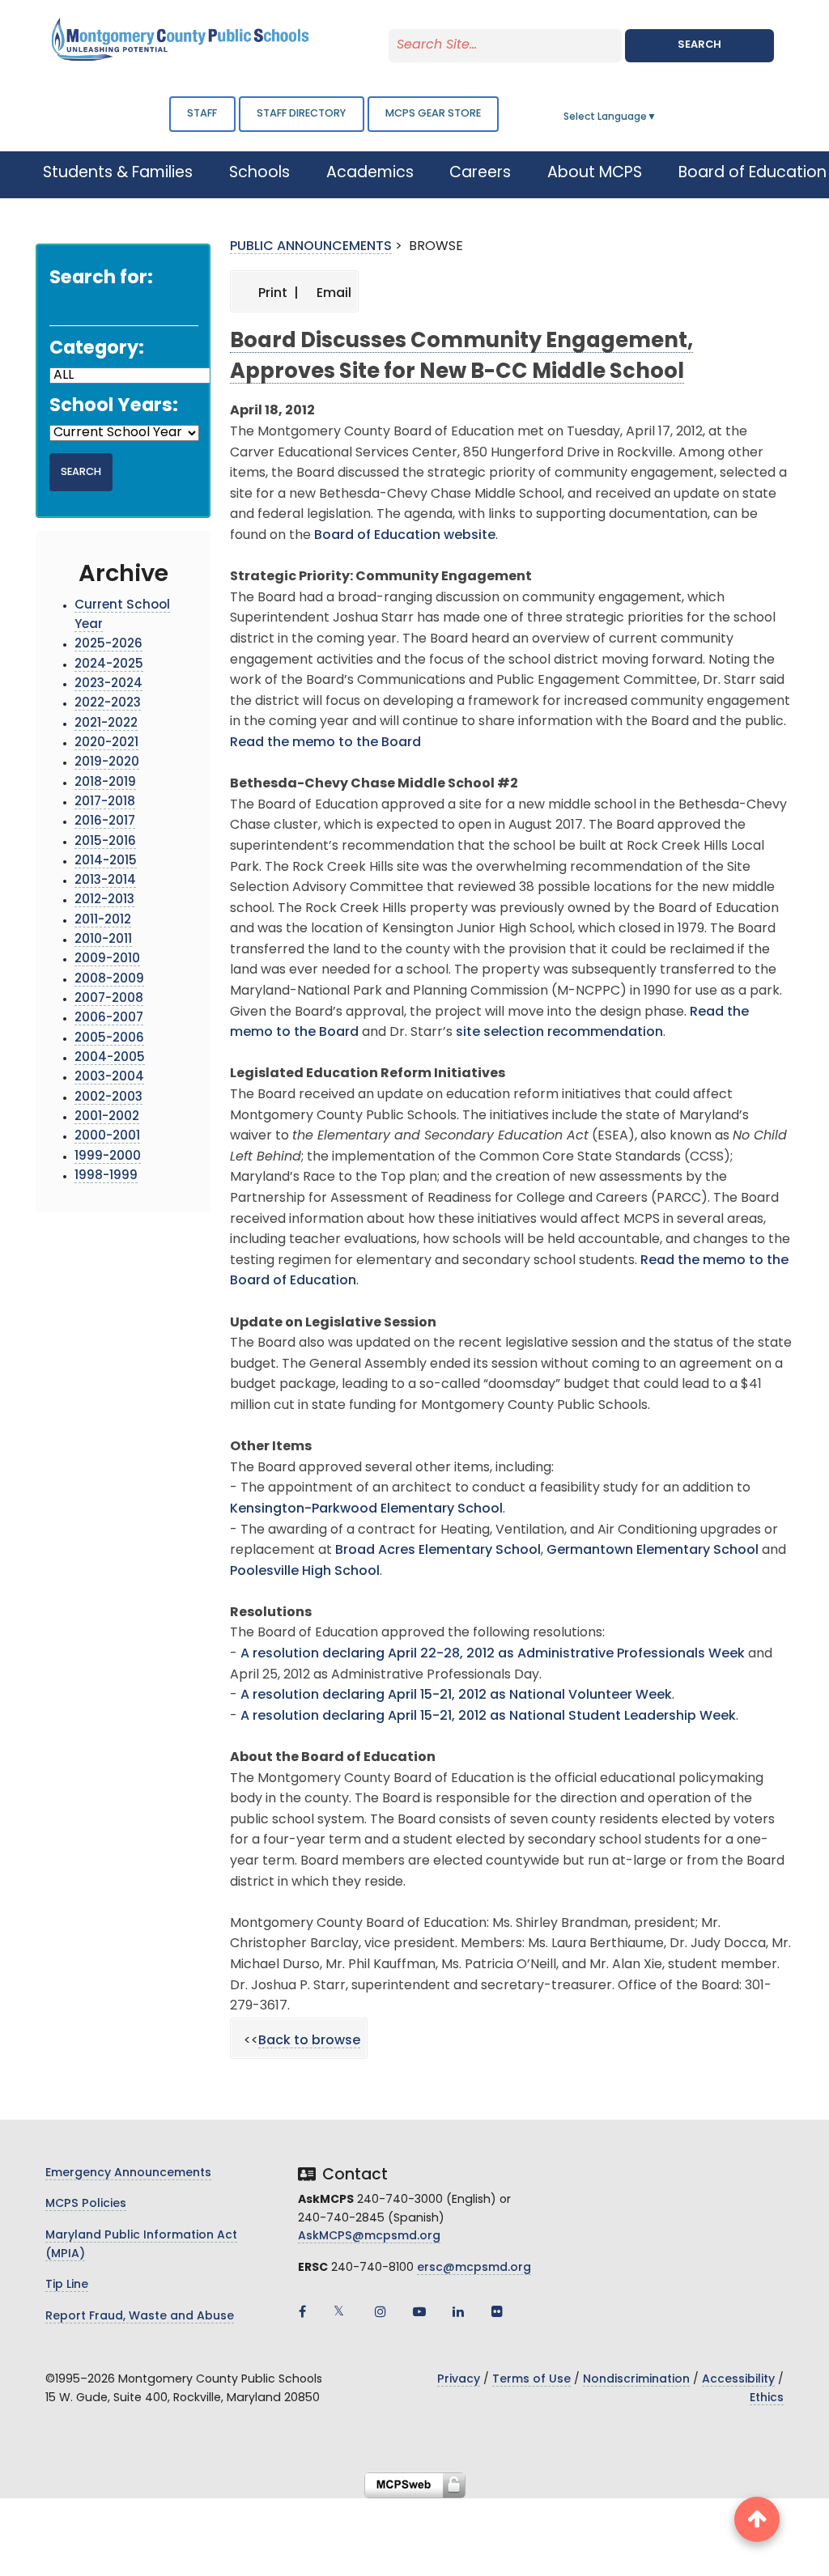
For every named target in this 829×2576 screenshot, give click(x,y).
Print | (277, 294)
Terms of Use (531, 2380)
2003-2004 (109, 1078)
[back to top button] (757, 2519)
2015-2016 (105, 842)
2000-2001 (107, 1137)
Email (332, 294)
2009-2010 (107, 959)
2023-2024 (108, 684)
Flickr (497, 2311)
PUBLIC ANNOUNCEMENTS (311, 247)
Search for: (101, 279)
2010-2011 (103, 940)
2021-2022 (106, 724)
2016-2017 (105, 822)
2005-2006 (109, 1039)
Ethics (767, 2398)
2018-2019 (105, 783)
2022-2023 (108, 704)
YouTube (419, 2311)
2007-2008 (109, 999)
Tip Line (67, 2285)
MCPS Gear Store (433, 114)
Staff (202, 114)
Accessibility (738, 2380)
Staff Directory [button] (301, 114)
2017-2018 (105, 802)
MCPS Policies (86, 2204)
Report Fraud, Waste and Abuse (140, 2317)
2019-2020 (107, 763)
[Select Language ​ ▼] (657, 117)
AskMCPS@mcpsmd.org (369, 2236)
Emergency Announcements (128, 2173)
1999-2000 (108, 1157)
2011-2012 (103, 921)
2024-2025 (109, 665)
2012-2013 (104, 900)
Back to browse (309, 2041)
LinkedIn (458, 2311)
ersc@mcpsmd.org (474, 2268)
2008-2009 (109, 980)
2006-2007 (109, 1019)
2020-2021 (106, 743)
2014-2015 (106, 861)
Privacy (459, 2380)
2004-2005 (110, 1058)
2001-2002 (107, 1117)
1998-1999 (106, 1176)
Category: (97, 349)
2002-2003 (108, 1098)
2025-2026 (108, 645)
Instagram (380, 2311)
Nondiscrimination (636, 2380)
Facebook (303, 2311)
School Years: (114, 407)
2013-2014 (105, 881)
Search (699, 45)
